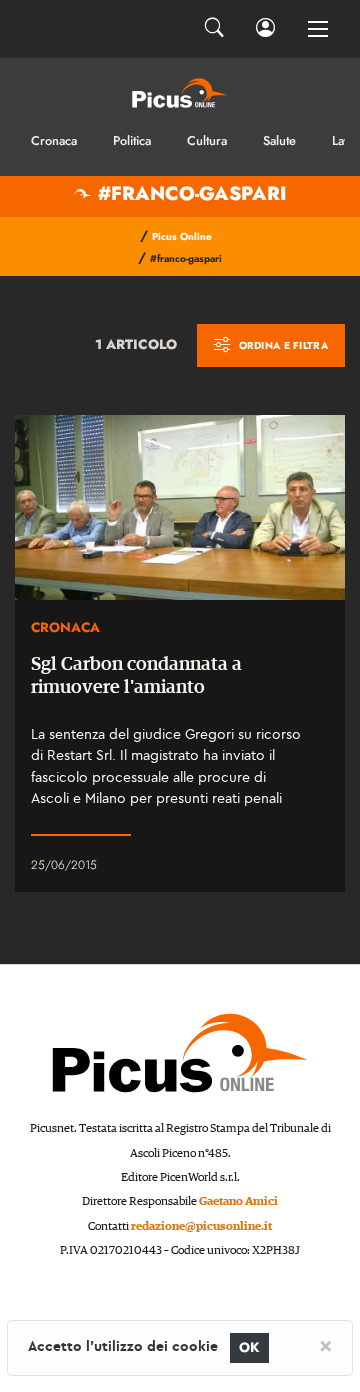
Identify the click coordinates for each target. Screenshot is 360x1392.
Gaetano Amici (238, 1201)
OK (249, 1347)
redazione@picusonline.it (201, 1226)
